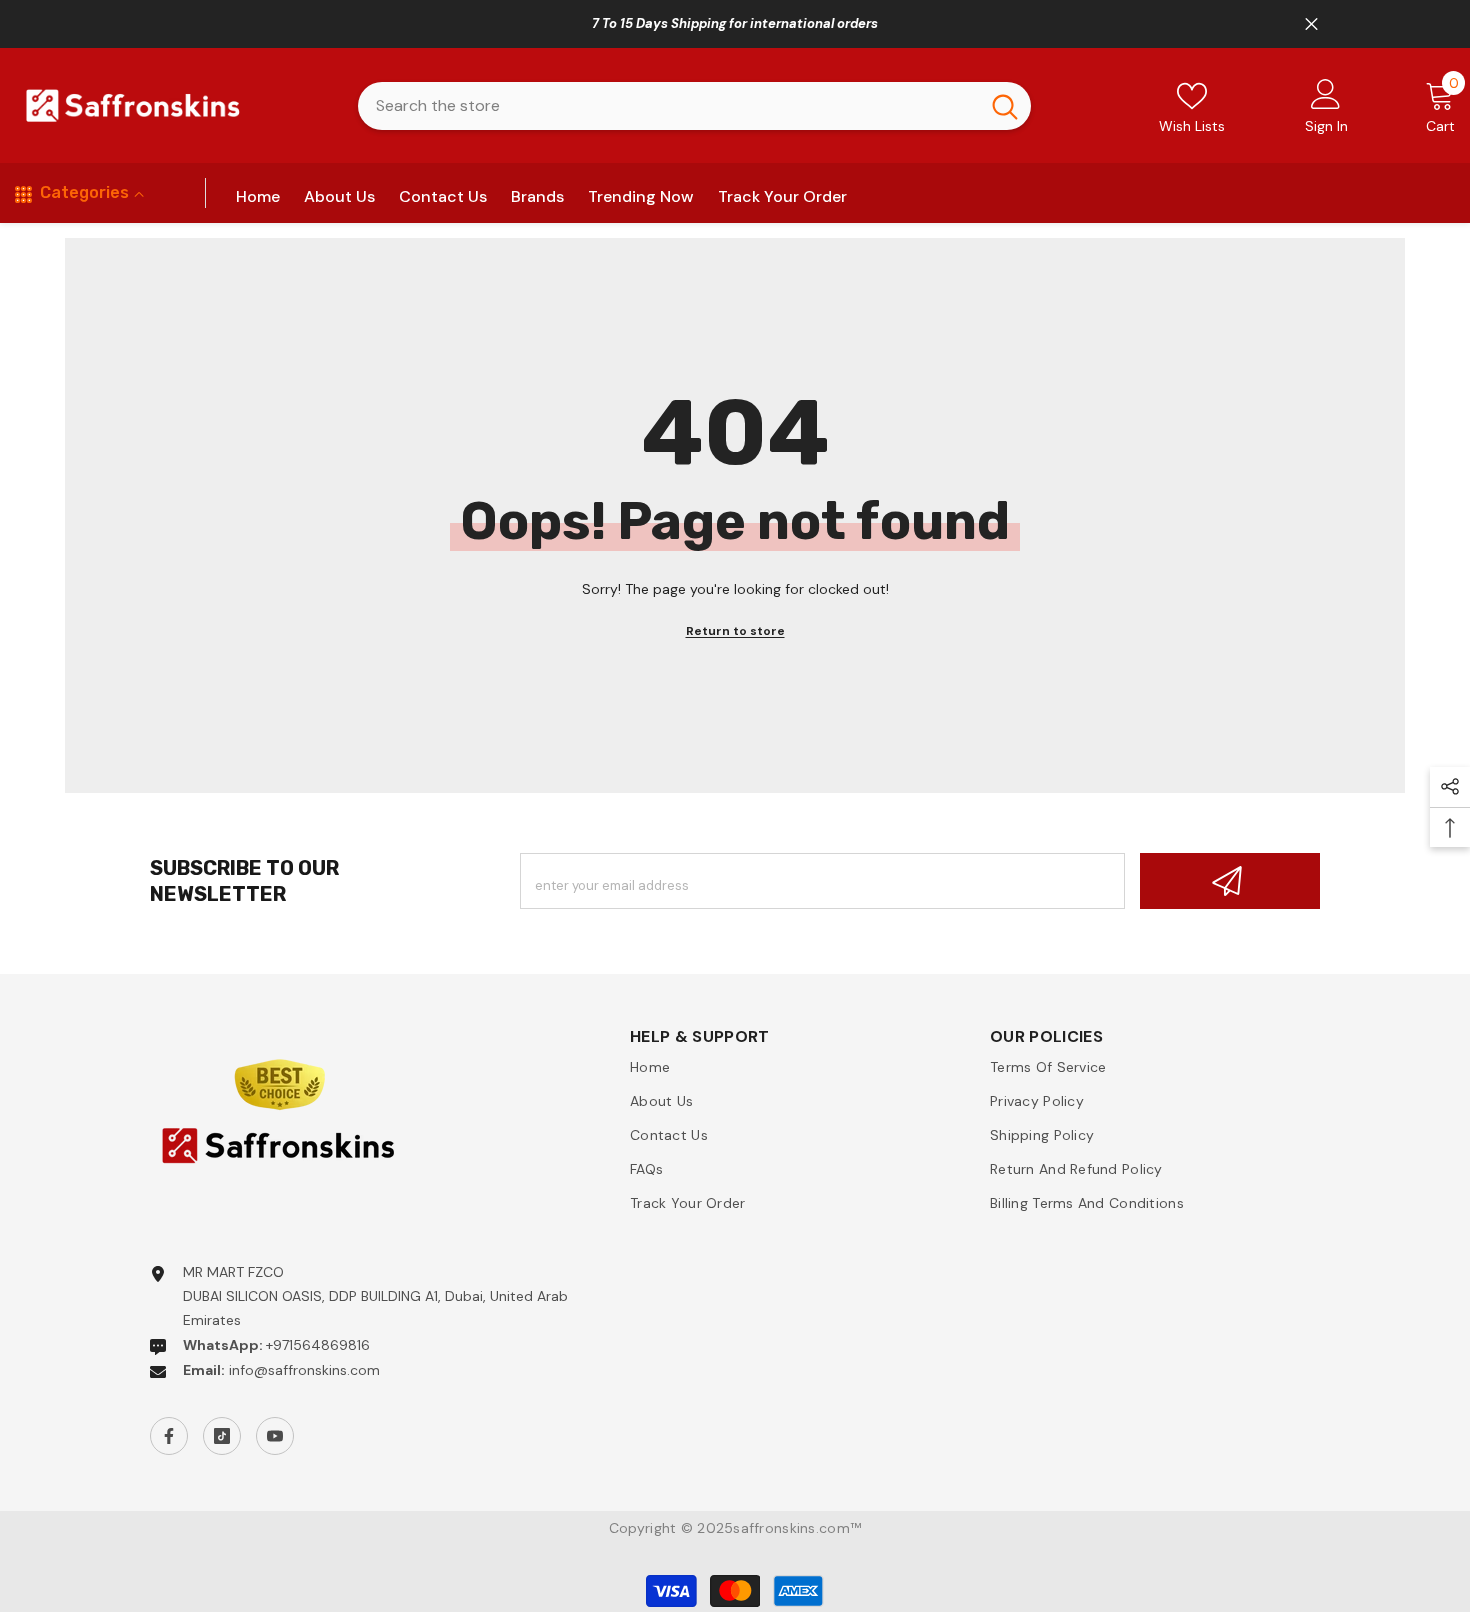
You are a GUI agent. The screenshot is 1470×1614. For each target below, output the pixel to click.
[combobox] (668, 106)
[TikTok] (222, 1436)
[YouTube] (275, 1436)
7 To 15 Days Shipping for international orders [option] (735, 23)
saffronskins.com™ (797, 1528)
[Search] (694, 106)
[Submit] (1230, 881)
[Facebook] (169, 1436)
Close (1311, 24)
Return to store (735, 631)
